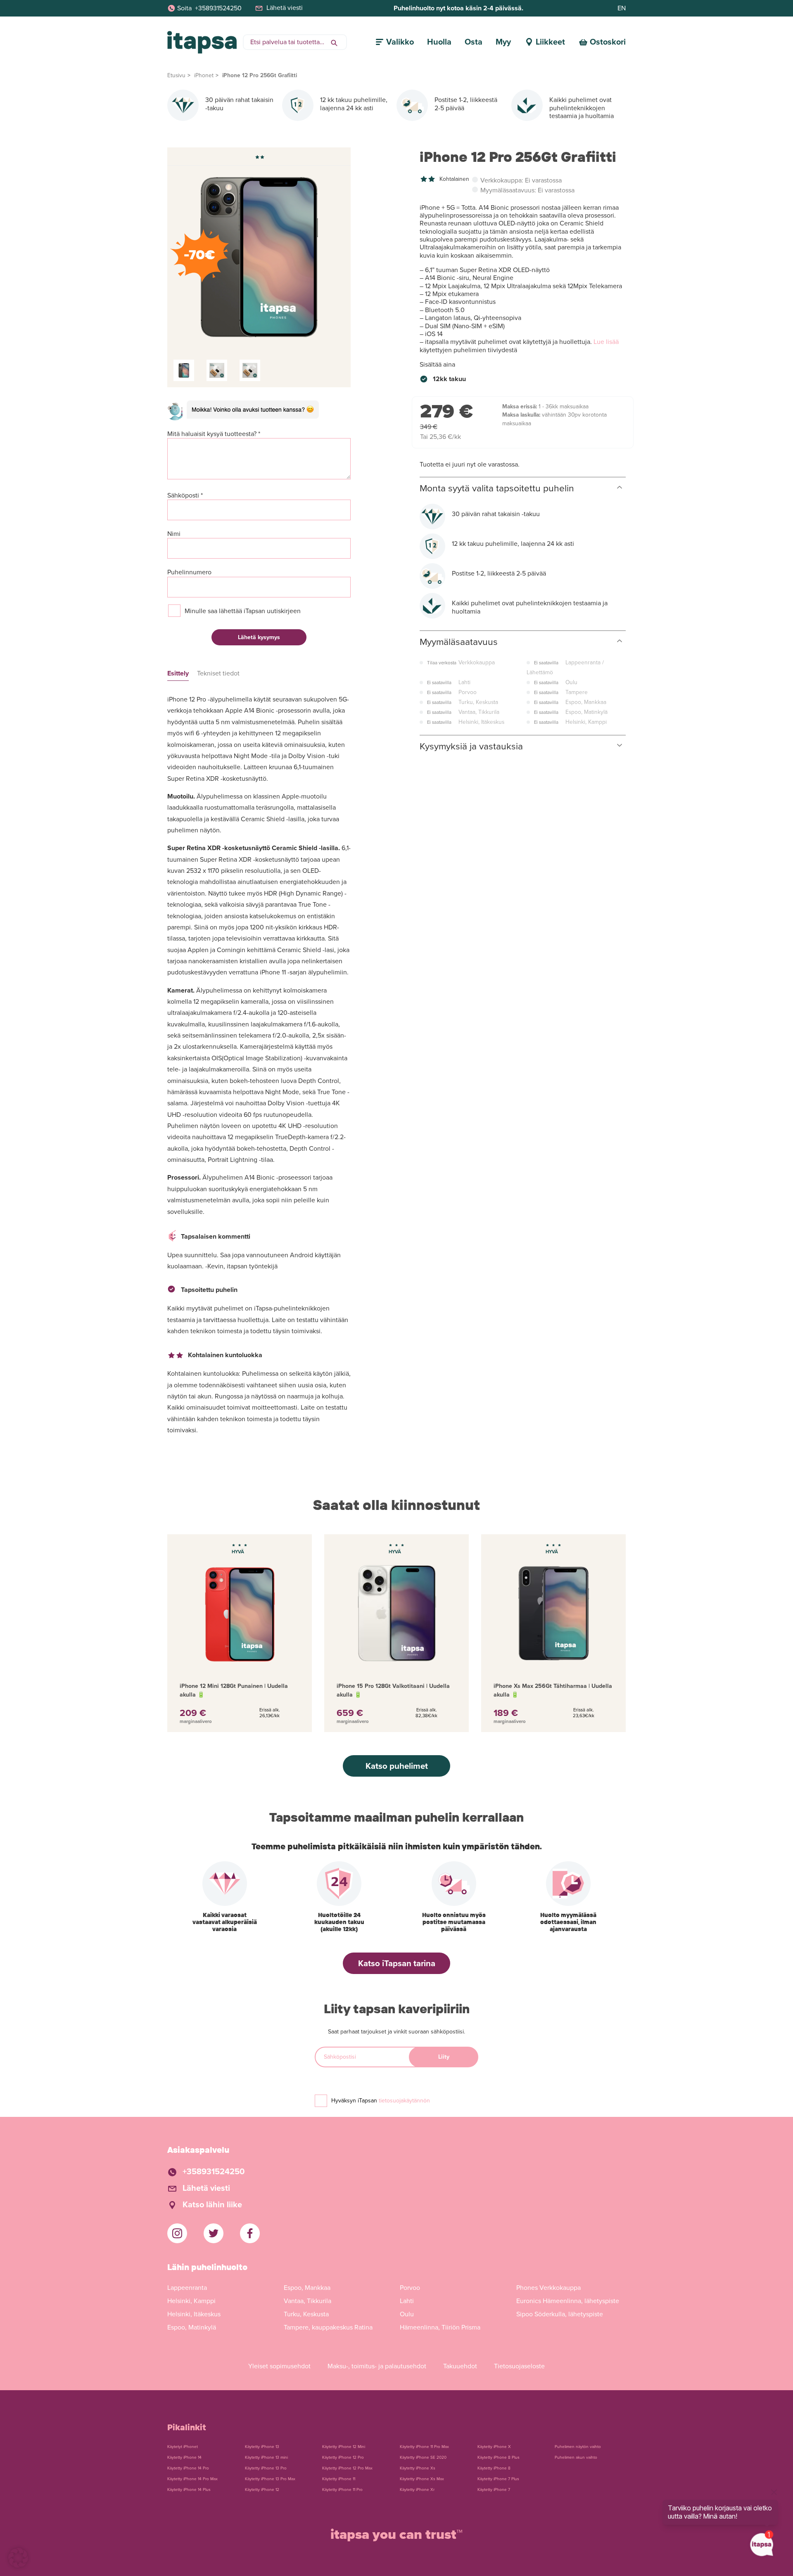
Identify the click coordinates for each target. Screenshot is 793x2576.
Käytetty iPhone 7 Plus (498, 2479)
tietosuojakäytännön (404, 2101)
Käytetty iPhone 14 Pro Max (192, 2479)
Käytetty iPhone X (494, 2447)
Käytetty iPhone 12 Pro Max (347, 2468)
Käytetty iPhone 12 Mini (344, 2447)
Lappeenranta (187, 2288)
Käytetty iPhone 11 (339, 2479)
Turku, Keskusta (306, 2314)
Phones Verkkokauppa (548, 2288)
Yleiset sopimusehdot (279, 2366)
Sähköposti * (185, 496)
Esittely (178, 674)
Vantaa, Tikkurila (307, 2301)
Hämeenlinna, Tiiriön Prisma (440, 2327)
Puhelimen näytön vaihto (578, 2447)
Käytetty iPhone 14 (184, 2458)
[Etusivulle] (202, 42)
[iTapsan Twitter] (214, 2233)
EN (622, 8)
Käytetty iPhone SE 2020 (423, 2458)
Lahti (407, 2301)
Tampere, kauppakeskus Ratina (328, 2327)
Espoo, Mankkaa (307, 2288)
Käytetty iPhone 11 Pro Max (424, 2447)
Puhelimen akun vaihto (576, 2458)
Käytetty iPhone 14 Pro (188, 2468)
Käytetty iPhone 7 (494, 2490)
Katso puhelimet (397, 1766)
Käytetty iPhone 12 (262, 2490)
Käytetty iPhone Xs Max (422, 2479)
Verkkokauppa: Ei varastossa (521, 181)
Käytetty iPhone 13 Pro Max (270, 2479)
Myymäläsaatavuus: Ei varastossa (527, 191)
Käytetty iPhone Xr (417, 2490)
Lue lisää (606, 342)
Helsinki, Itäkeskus (194, 2314)
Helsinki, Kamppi (191, 2301)
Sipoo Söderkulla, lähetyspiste (560, 2314)
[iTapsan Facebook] (250, 2233)
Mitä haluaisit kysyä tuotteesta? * (214, 434)
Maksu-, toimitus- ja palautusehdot (377, 2366)
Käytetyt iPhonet (183, 2447)
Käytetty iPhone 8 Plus (499, 2458)
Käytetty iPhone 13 (262, 2447)
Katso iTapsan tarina (397, 1963)
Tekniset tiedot (218, 674)
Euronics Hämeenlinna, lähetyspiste (568, 2301)
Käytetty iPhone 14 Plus (189, 2490)
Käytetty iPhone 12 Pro (343, 2458)
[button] (18, 2558)
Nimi (174, 534)
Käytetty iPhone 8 (494, 2468)
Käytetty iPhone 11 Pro (342, 2490)
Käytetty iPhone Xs (418, 2468)
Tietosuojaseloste (519, 2366)
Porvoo (410, 2288)
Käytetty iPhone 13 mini (266, 2458)
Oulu (407, 2314)
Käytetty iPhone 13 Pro (266, 2468)
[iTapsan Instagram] (177, 2233)
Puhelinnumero (189, 572)
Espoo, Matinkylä (192, 2327)
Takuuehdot (460, 2366)
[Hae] (334, 42)
